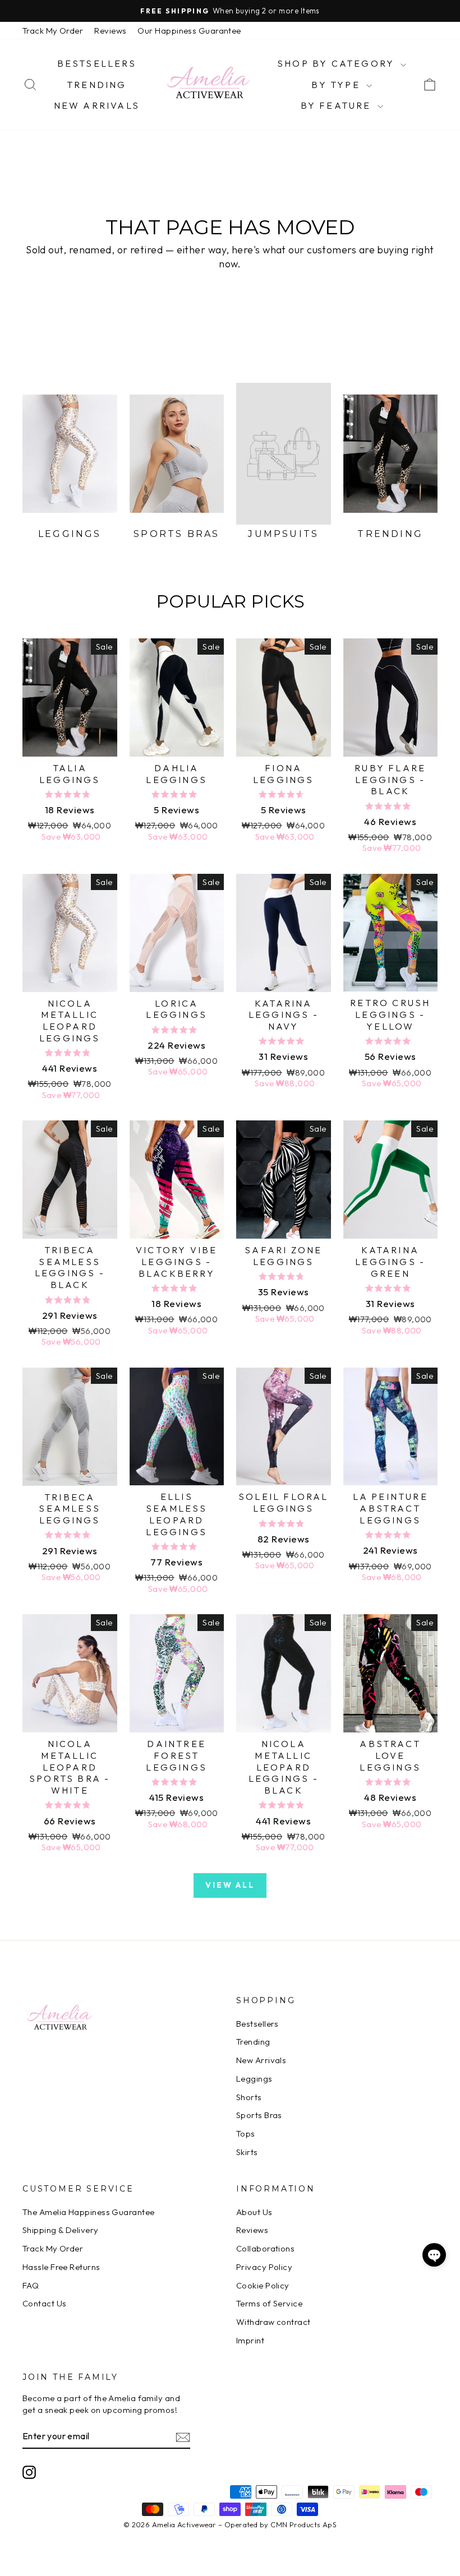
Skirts (247, 2152)
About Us (254, 2212)
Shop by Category (337, 63)
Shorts (249, 2097)
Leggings (254, 2079)
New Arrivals (97, 105)
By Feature (338, 105)
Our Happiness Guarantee (189, 31)
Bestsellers (97, 63)
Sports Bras (259, 2115)
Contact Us (45, 2303)
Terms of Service (269, 2303)
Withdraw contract (273, 2322)
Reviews (110, 31)
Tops (246, 2133)
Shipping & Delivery (61, 2230)
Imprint (250, 2340)
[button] (434, 2255)
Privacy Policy (264, 2267)
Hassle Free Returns (61, 2267)
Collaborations (265, 2248)
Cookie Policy (263, 2285)
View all (230, 1885)
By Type (337, 85)
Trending (97, 85)
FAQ (31, 2285)
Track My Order (53, 31)
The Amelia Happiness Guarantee (89, 2212)
